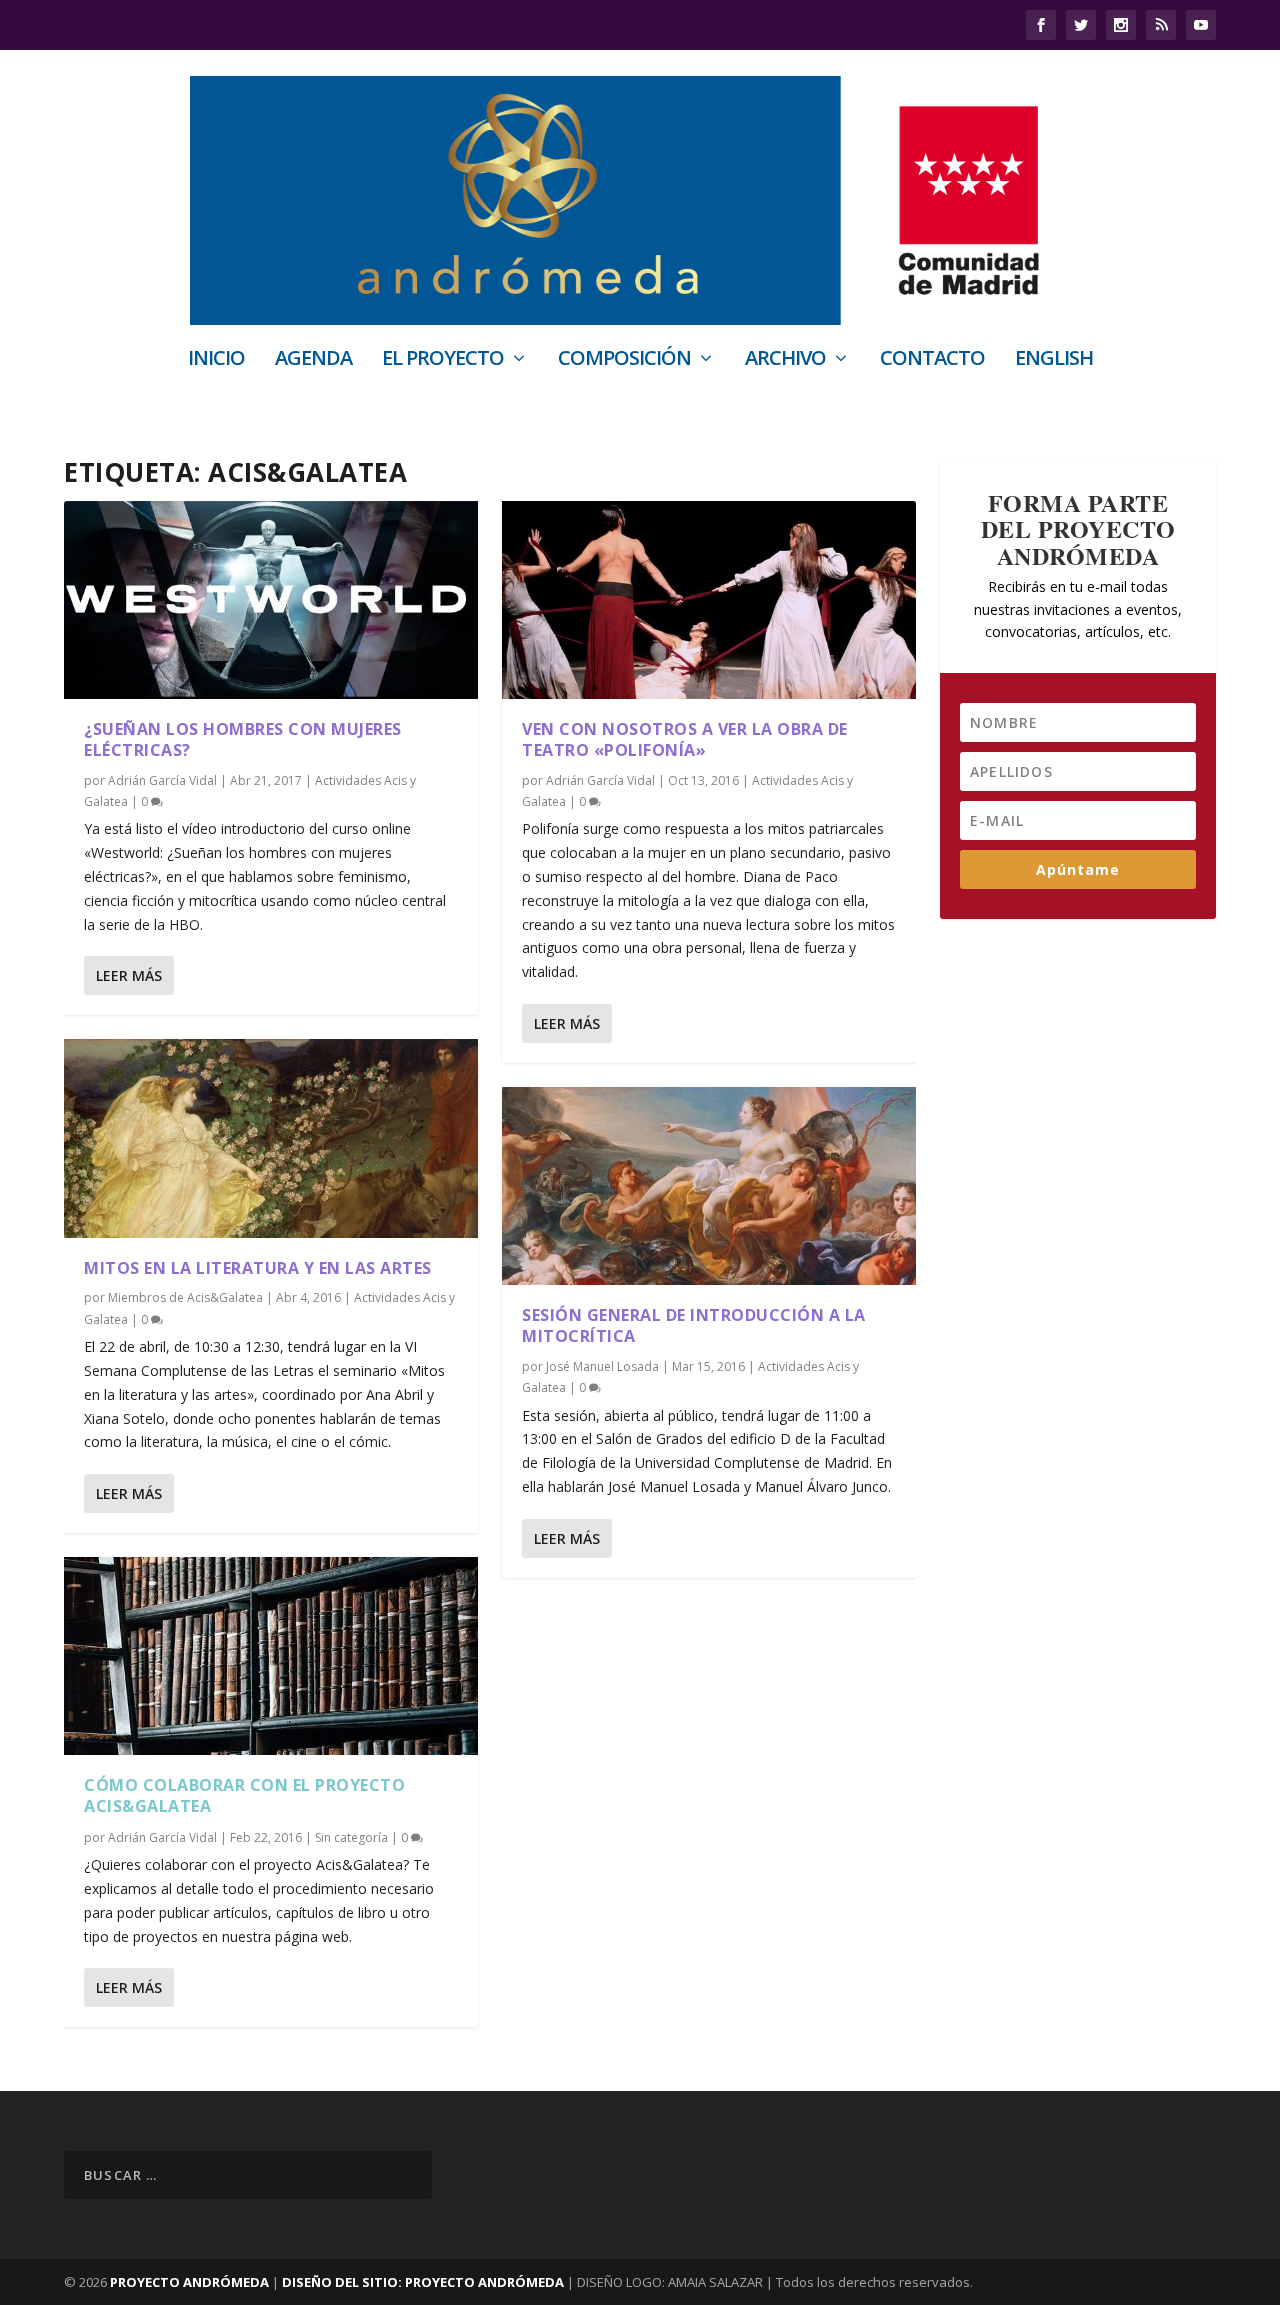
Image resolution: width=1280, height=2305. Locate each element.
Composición (624, 360)
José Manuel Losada (602, 1366)
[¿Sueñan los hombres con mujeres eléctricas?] (271, 600)
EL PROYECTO (443, 360)
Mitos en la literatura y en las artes (258, 1268)
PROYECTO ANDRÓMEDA (189, 2282)
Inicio (216, 360)
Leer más (129, 975)
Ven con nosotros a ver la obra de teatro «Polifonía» (685, 739)
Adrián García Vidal (162, 780)
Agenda (313, 360)
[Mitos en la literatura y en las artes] (271, 1138)
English (1054, 360)
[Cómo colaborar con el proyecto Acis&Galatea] (271, 1656)
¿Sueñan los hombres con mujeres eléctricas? (243, 739)
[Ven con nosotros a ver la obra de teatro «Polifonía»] (709, 600)
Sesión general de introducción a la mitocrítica (694, 1325)
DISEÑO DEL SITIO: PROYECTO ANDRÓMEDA (424, 2282)
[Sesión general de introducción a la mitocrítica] (709, 1186)
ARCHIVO (785, 360)
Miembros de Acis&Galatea (185, 1297)
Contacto (932, 360)
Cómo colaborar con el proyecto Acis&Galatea (244, 1795)
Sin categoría (351, 1837)
